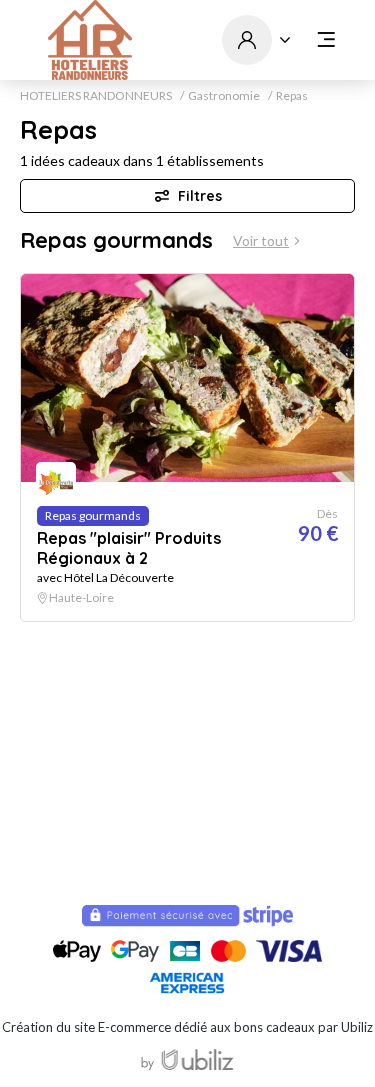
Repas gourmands (116, 240)
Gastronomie (224, 96)
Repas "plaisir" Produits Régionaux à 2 (129, 548)
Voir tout (261, 241)
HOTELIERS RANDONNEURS (96, 96)
